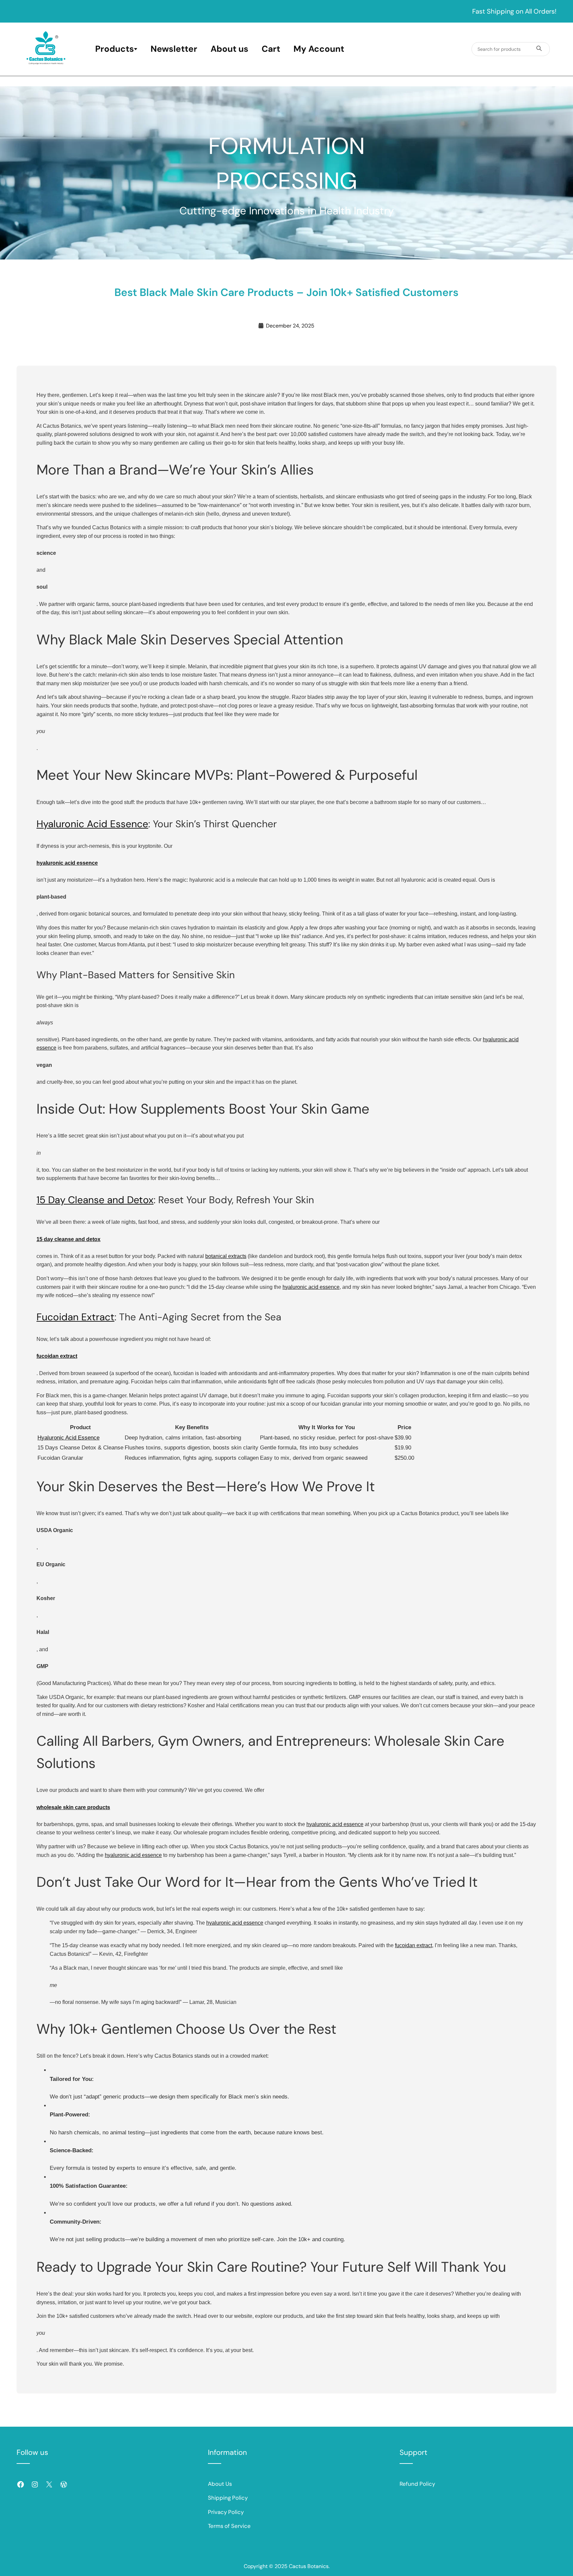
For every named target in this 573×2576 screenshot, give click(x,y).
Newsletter (174, 49)
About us (229, 49)
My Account (319, 49)
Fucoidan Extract (75, 1317)
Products (115, 49)
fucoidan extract (57, 1356)
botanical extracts (226, 1256)
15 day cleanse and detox (68, 1239)
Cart (271, 49)
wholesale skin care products (73, 1807)
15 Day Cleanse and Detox (95, 1200)
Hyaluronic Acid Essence (92, 824)
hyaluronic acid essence (67, 863)
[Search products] (539, 49)
